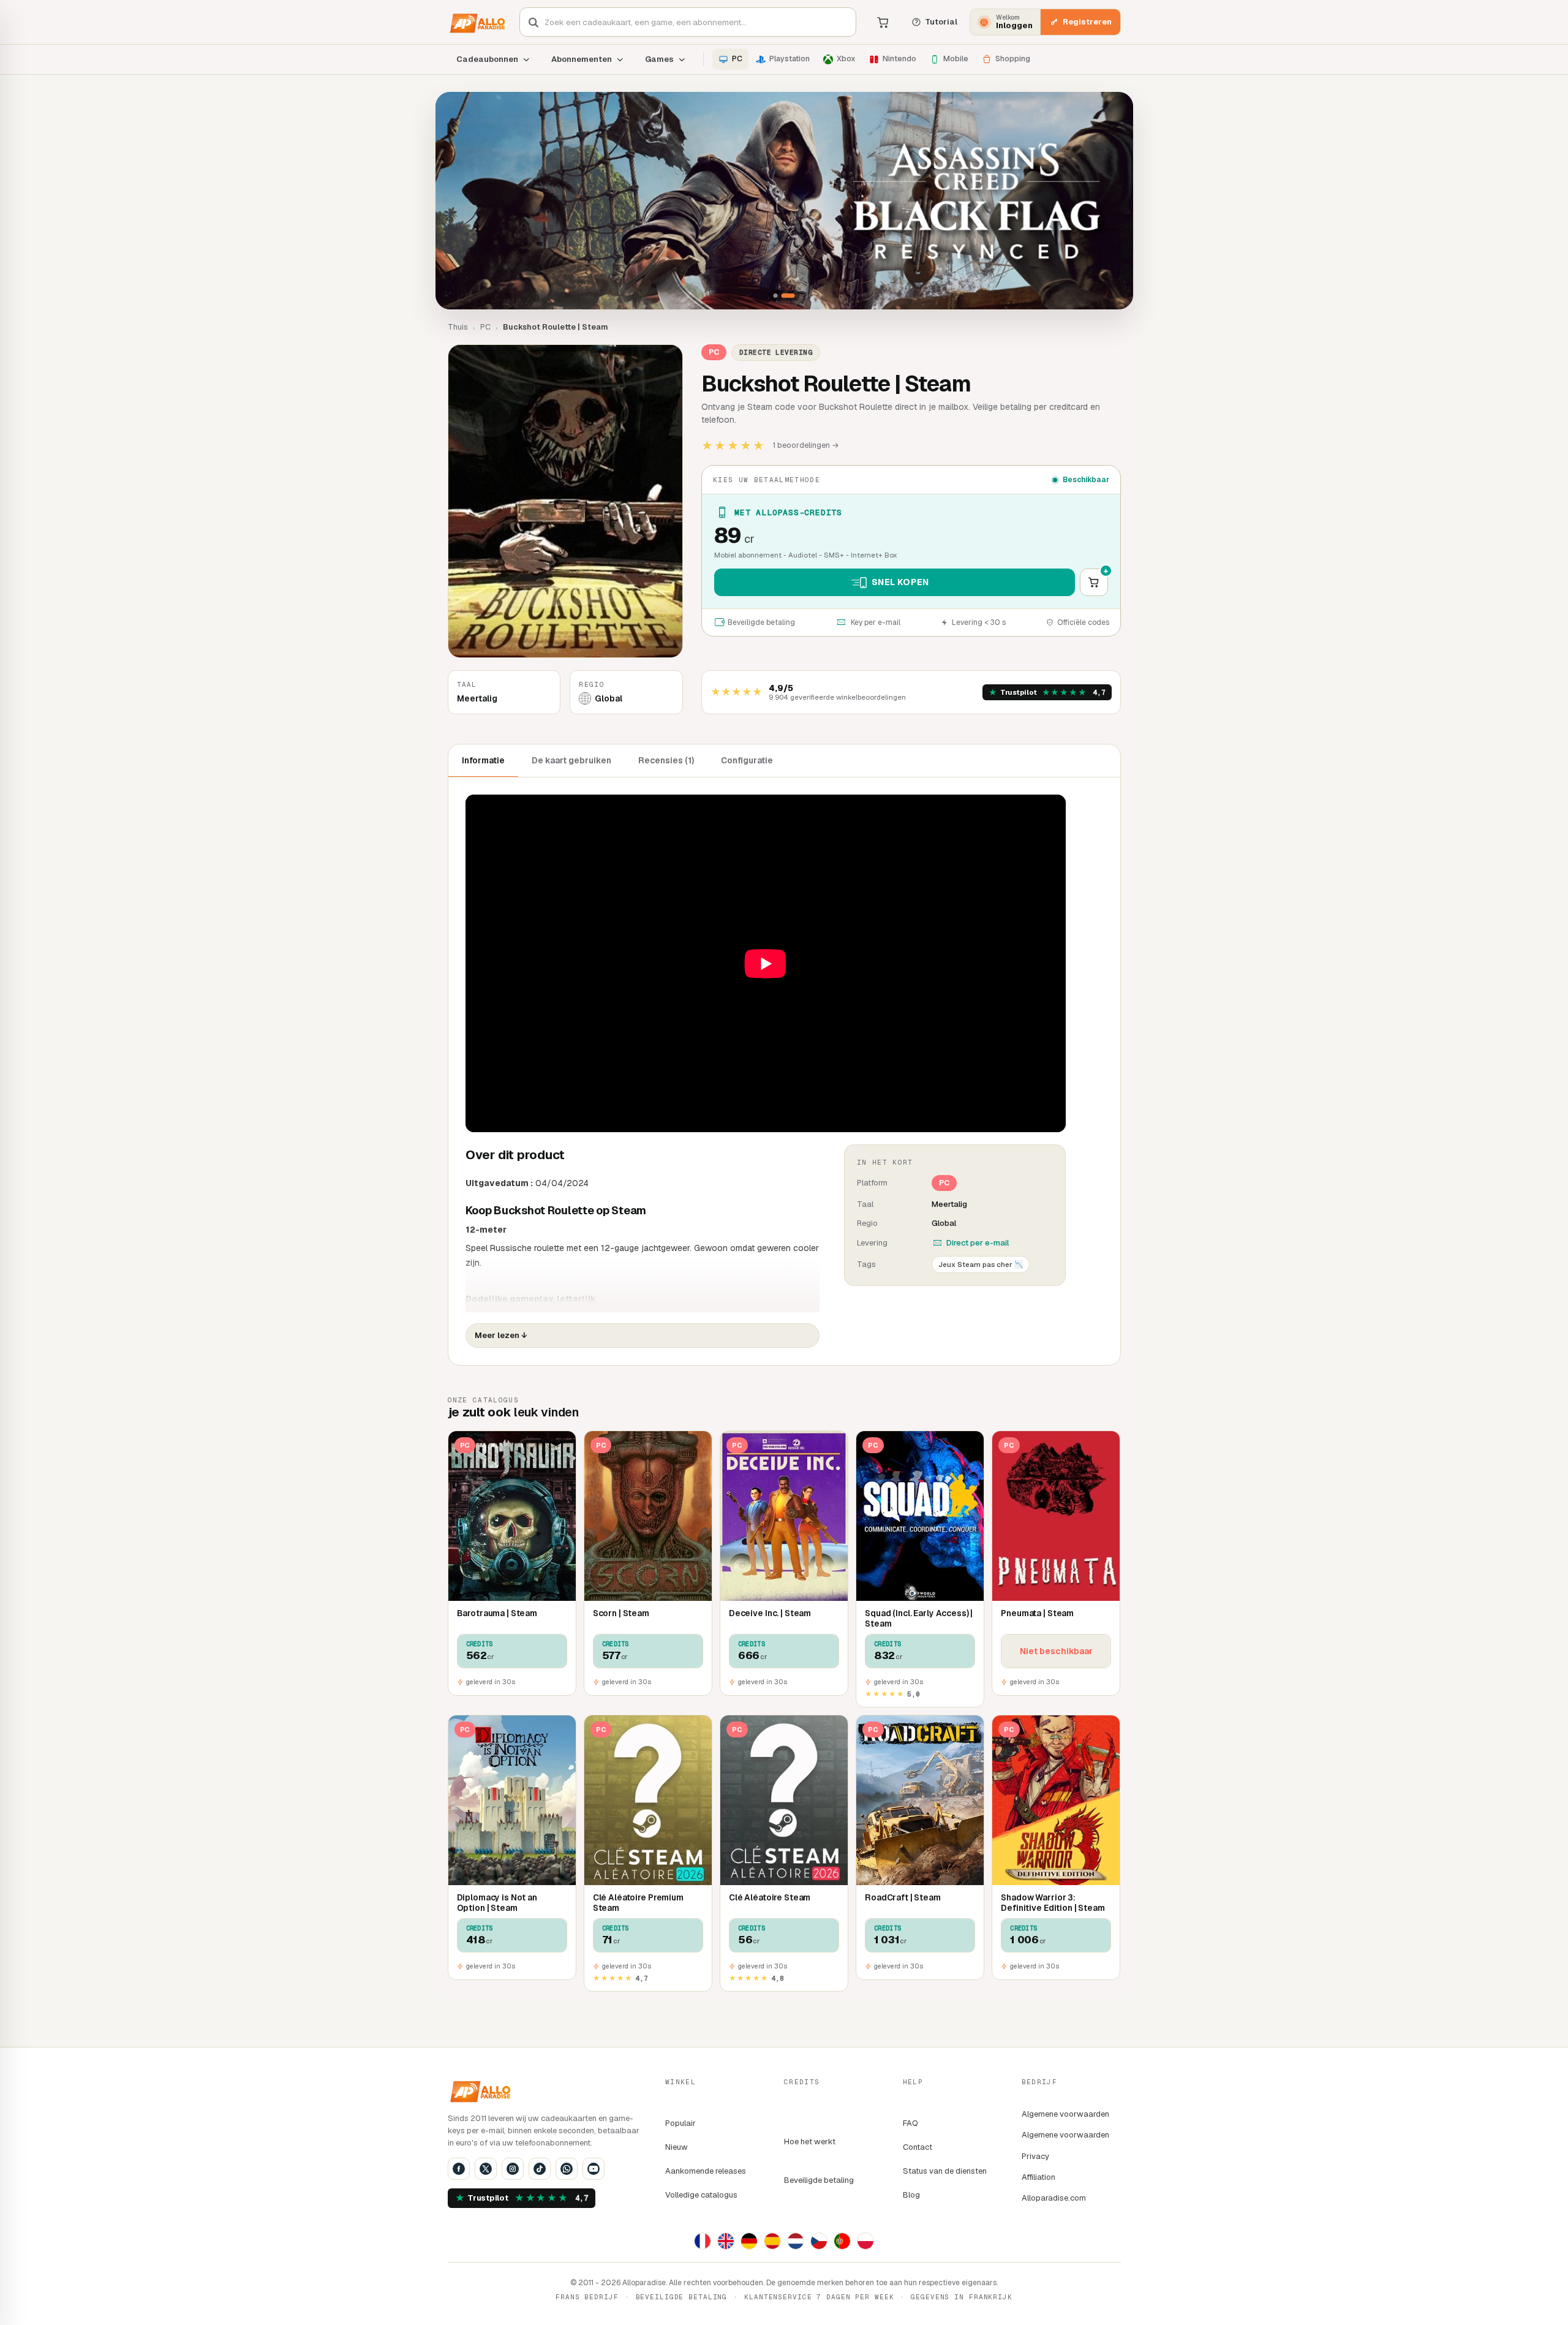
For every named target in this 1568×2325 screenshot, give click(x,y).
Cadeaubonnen (487, 59)
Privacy (1035, 2156)
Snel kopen (900, 582)
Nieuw (677, 2147)
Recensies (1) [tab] (666, 760)
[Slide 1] (776, 296)
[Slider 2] (784, 201)
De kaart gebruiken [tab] (571, 760)
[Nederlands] (796, 2241)
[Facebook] (459, 2169)
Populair (680, 2123)
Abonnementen (582, 59)
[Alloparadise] (476, 22)
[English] (726, 2241)
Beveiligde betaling (819, 2180)
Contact (918, 2147)
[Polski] (865, 2241)
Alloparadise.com (1054, 2198)
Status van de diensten (945, 2171)
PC (485, 327)
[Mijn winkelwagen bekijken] (883, 22)
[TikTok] (540, 2169)
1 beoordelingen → (806, 445)
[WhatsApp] (567, 2169)
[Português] (842, 2241)
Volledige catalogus (701, 2195)
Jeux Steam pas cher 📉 (981, 1264)
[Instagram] (513, 2169)
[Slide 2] (788, 296)
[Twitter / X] (486, 2169)
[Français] (703, 2241)
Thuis (458, 327)
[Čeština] (819, 2241)
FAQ (910, 2123)
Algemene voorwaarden (1065, 2114)
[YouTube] (594, 2169)
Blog (911, 2195)
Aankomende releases (706, 2171)
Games (659, 59)
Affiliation (1038, 2177)
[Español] (772, 2241)
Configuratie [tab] (747, 760)
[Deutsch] (749, 2241)
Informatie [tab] (483, 760)
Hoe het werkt (810, 2142)
